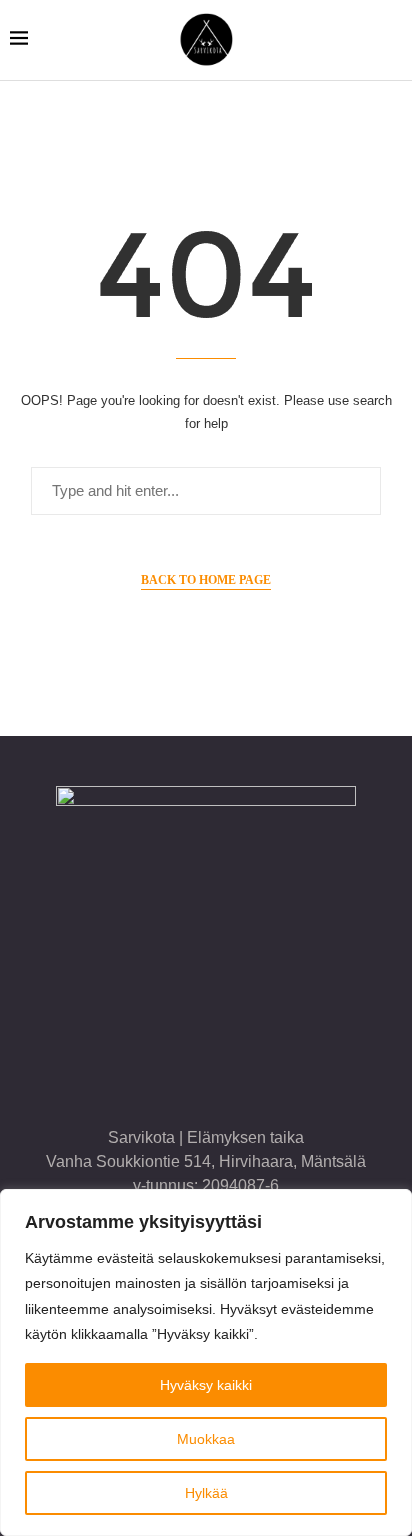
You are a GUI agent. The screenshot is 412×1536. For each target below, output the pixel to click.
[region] (206, 1362)
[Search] (392, 40)
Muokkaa (206, 1439)
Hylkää (206, 1493)
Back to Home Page (206, 580)
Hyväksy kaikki (206, 1385)
